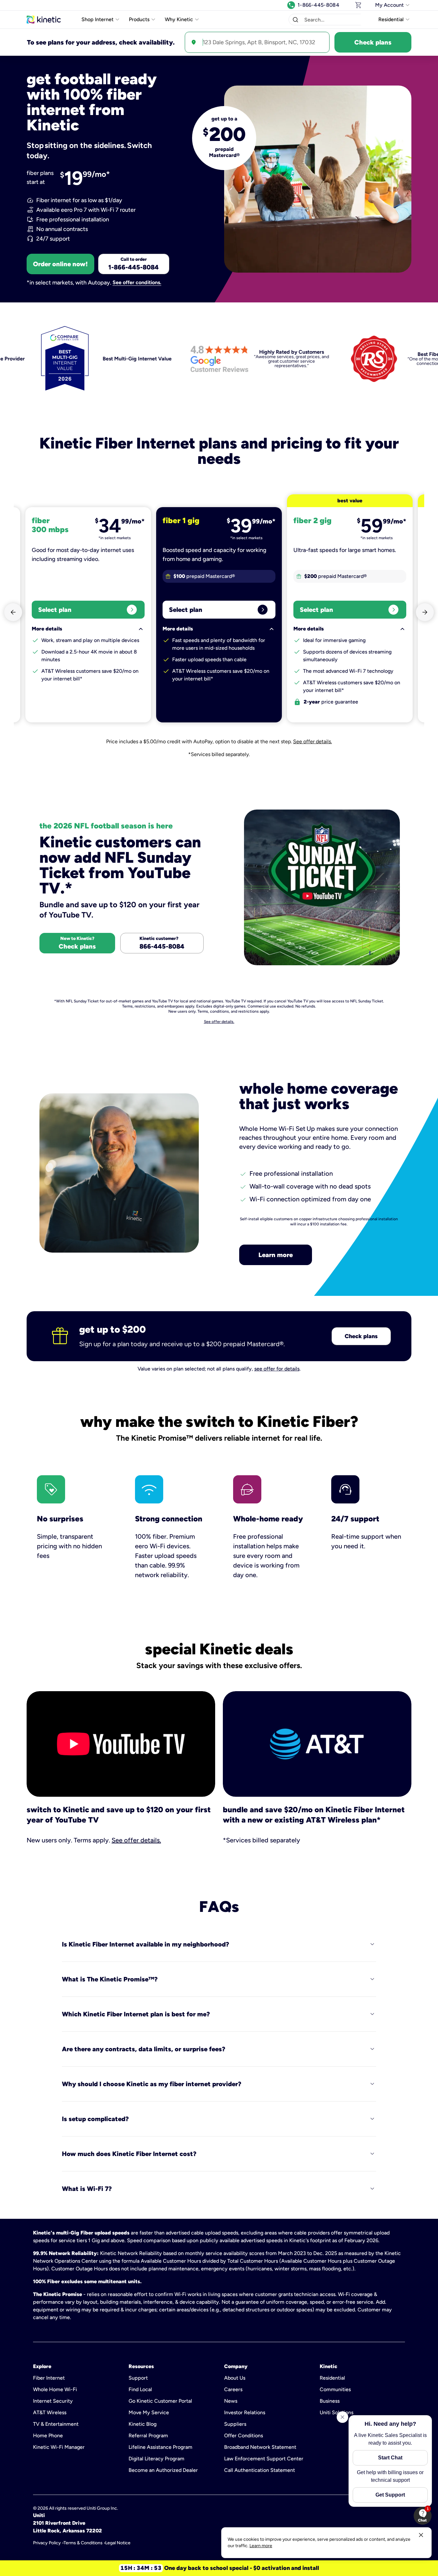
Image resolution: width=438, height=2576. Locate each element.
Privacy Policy (47, 2543)
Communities (335, 2389)
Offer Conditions (244, 2436)
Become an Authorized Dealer (163, 2470)
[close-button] (421, 2535)
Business (330, 2401)
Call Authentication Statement (260, 2470)
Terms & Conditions (83, 2543)
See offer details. (312, 741)
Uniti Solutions (337, 2412)
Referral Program (148, 2436)
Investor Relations (245, 2412)
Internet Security (53, 2401)
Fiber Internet (49, 2378)
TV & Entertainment (56, 2424)
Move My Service (149, 2412)
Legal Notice (118, 2543)
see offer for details (277, 1369)
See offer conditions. (137, 283)
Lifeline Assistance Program (160, 2447)
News (231, 2401)
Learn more (276, 1255)
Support (138, 2378)
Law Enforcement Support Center (264, 2459)
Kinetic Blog (143, 2424)
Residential (332, 2378)
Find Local (140, 2389)
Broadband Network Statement (260, 2447)
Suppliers (235, 2424)
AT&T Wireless (50, 2412)
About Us (235, 2378)
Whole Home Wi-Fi (55, 2389)
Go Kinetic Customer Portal (160, 2401)
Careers (233, 2389)
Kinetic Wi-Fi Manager (59, 2447)
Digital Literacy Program (156, 2459)
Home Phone (48, 2436)
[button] (295, 20)
